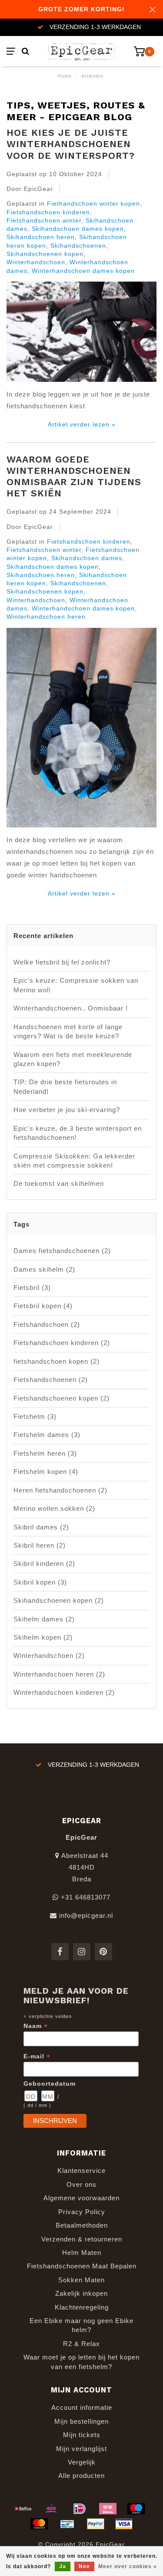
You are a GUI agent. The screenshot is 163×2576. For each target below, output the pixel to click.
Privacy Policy (82, 2212)
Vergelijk (82, 2462)
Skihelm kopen (43, 1637)
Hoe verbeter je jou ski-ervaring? (67, 1110)
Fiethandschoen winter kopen (93, 204)
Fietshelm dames (47, 1435)
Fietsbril (32, 1288)
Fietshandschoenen (51, 1380)
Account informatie (82, 2407)
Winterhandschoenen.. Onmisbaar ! (71, 1008)
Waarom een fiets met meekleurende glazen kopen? (73, 1059)
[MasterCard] (39, 2524)
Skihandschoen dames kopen (78, 229)
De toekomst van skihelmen (59, 1183)
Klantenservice (81, 2171)
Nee (84, 2566)
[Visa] (124, 2524)
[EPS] (51, 2509)
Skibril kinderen (44, 1564)
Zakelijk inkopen (81, 2293)
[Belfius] (23, 2509)
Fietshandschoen (47, 1324)
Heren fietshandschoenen (60, 1490)
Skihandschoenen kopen (45, 254)
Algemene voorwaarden (81, 2198)
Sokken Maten (81, 2280)
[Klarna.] (108, 2509)
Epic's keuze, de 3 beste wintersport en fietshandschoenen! (78, 1133)
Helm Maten (82, 2253)
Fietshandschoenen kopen (62, 1398)
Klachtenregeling (82, 2307)
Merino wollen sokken (54, 1508)
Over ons (81, 2184)
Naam (36, 2026)
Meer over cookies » (128, 2566)
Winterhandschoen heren (46, 617)
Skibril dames (41, 1527)
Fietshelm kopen (46, 1472)
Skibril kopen (40, 1582)
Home (65, 76)
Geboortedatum (50, 2084)
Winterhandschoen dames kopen (83, 271)
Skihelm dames (44, 1619)
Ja (63, 2566)
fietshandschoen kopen (57, 1361)
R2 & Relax (81, 2344)
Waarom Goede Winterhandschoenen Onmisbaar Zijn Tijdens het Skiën (74, 476)
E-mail (37, 2056)
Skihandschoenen (78, 246)
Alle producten (81, 2476)
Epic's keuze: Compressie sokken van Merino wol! (76, 985)
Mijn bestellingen (81, 2421)
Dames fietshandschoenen (62, 1251)
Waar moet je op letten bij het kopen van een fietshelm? (81, 2362)
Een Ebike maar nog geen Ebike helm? (81, 2325)
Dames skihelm (44, 1269)
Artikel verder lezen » (82, 425)
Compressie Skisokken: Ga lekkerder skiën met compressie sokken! (74, 1161)
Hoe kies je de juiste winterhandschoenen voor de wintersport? (71, 144)
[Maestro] (136, 2509)
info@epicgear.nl (86, 1915)
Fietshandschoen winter (44, 221)
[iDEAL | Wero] (80, 2509)
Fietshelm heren (45, 1453)
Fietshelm (35, 1416)
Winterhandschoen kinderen (64, 1692)
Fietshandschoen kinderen (48, 212)
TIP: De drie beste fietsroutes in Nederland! (65, 1086)
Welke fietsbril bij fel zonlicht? (62, 962)
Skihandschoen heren (41, 237)
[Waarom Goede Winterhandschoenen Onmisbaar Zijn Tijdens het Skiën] (81, 730)
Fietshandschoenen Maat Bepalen (82, 2266)
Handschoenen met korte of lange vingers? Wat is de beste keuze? (68, 1031)
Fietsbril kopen (43, 1306)
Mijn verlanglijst (81, 2449)
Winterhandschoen (36, 262)
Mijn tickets (82, 2435)
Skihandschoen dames (87, 558)
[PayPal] (96, 2524)
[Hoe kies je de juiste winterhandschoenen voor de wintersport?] (81, 334)
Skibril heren (40, 1545)
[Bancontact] (67, 2524)
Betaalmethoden (82, 2225)
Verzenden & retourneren (82, 2239)
